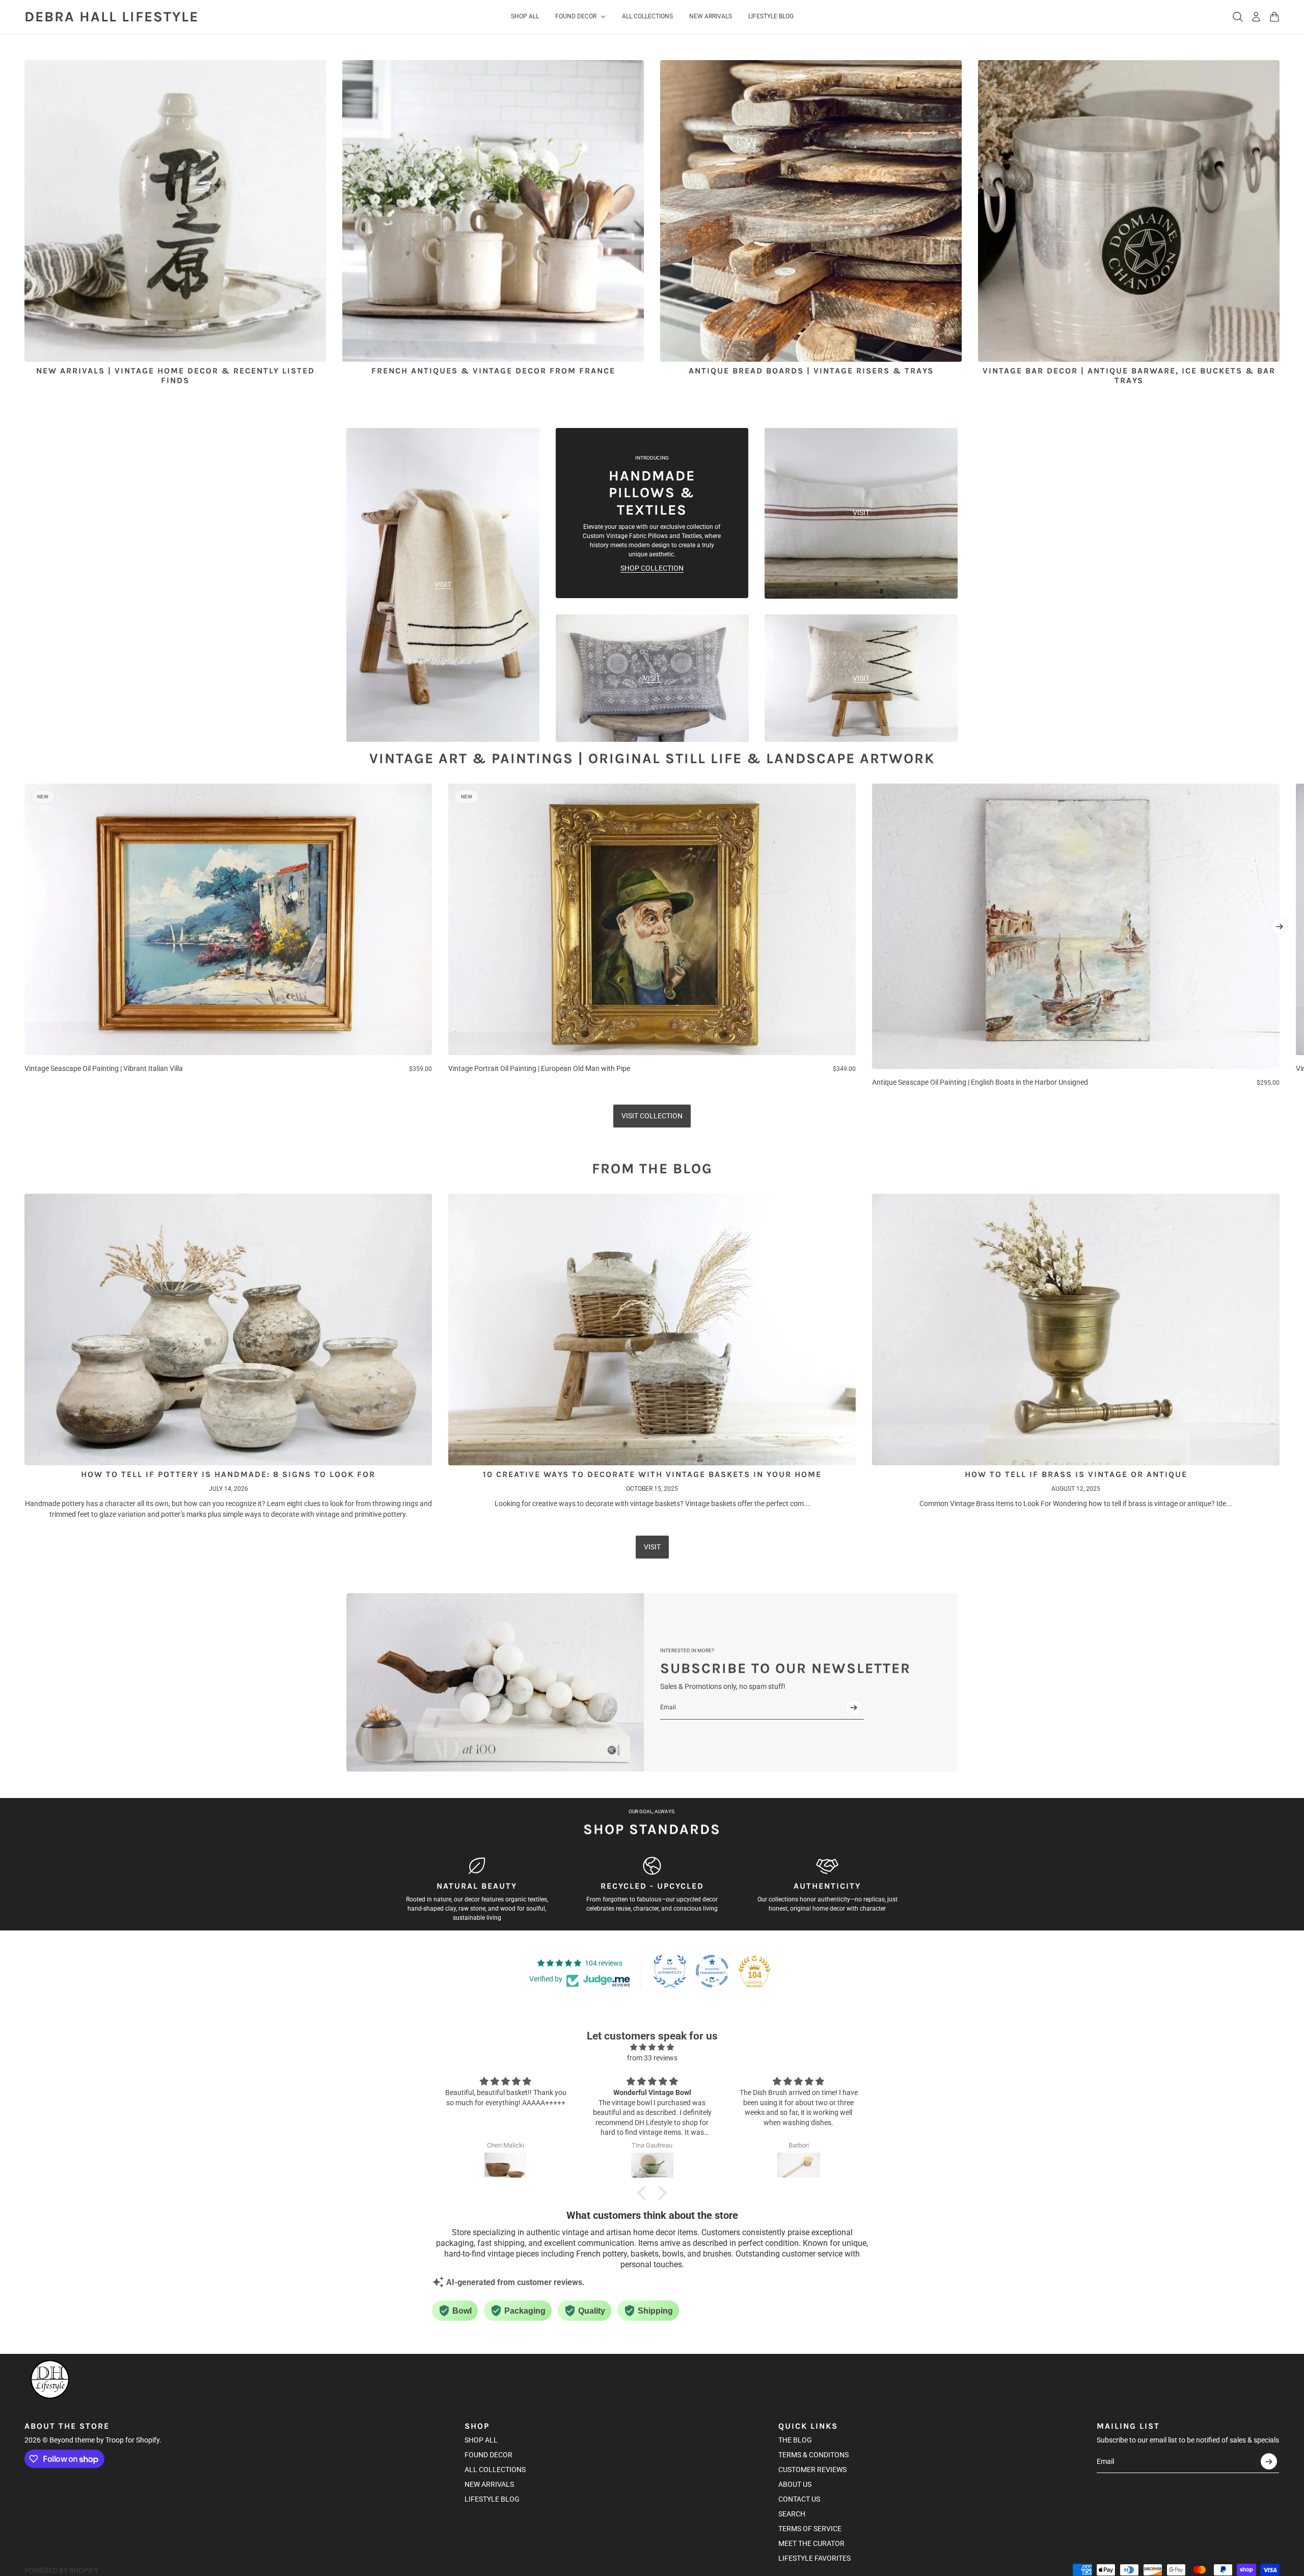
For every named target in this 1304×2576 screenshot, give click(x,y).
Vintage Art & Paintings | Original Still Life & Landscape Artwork (652, 758)
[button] (644, 2193)
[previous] (24, 936)
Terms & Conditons (813, 2455)
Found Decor (488, 2455)
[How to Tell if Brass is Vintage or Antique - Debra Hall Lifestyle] (1076, 1330)
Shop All (481, 2440)
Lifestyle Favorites (814, 2558)
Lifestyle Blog (492, 2499)
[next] (1280, 926)
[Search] (1238, 17)
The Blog (795, 2440)
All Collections (495, 2470)
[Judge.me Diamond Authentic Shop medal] (670, 1971)
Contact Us (799, 2499)
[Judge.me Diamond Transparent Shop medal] (712, 1971)
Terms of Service (810, 2529)
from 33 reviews (652, 2058)
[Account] (1256, 17)
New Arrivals (489, 2484)
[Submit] (854, 1707)
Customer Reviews (812, 2470)
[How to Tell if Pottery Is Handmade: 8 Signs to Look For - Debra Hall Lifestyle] (228, 1330)
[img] (652, 2047)
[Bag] (1274, 17)
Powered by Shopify (61, 2570)
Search (792, 2514)
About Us (795, 2484)
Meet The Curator (811, 2543)
